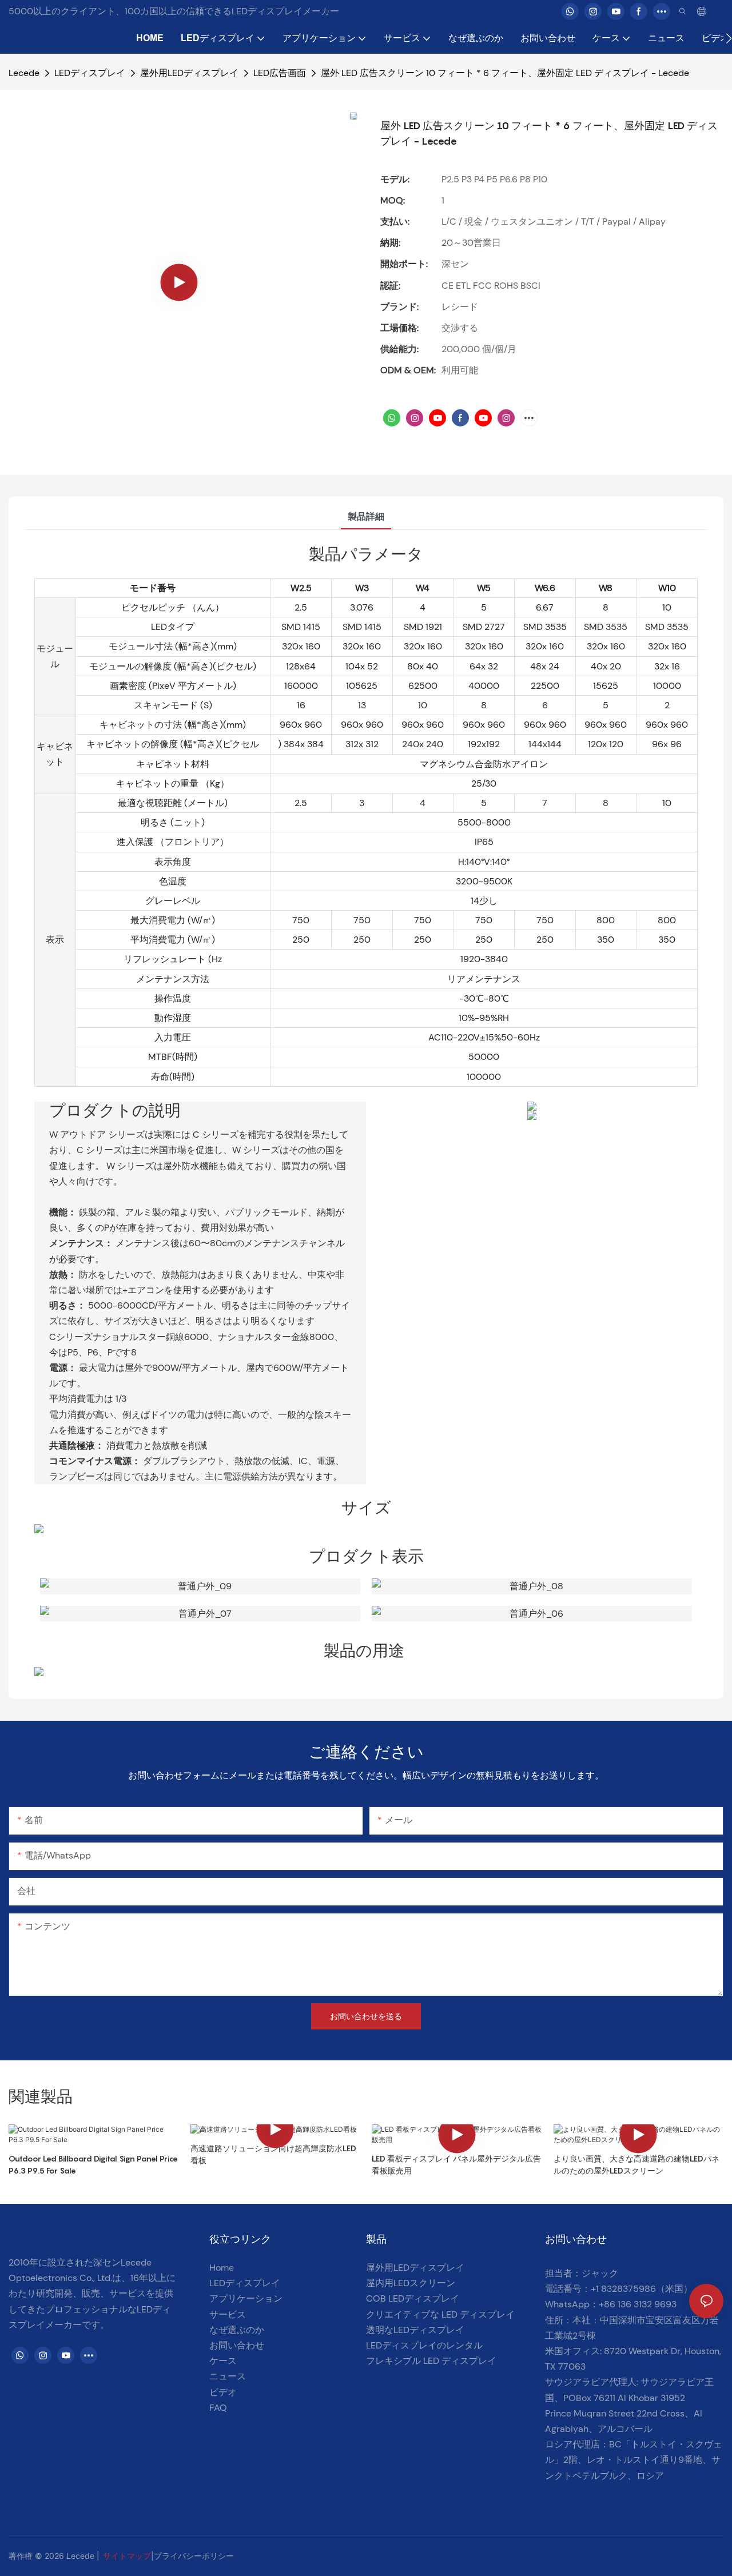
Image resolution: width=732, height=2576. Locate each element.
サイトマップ (127, 2556)
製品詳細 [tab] (366, 517)
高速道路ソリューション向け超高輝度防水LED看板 (273, 2154)
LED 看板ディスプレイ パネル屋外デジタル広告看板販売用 (456, 2164)
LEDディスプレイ (90, 73)
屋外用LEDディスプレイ (189, 73)
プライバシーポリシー (194, 2556)
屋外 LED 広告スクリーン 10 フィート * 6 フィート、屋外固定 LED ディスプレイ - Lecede (505, 73)
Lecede (24, 73)
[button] (729, 38)
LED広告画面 (280, 73)
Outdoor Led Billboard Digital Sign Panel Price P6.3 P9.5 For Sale (93, 2164)
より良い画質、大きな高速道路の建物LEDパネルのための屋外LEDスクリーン (636, 2164)
